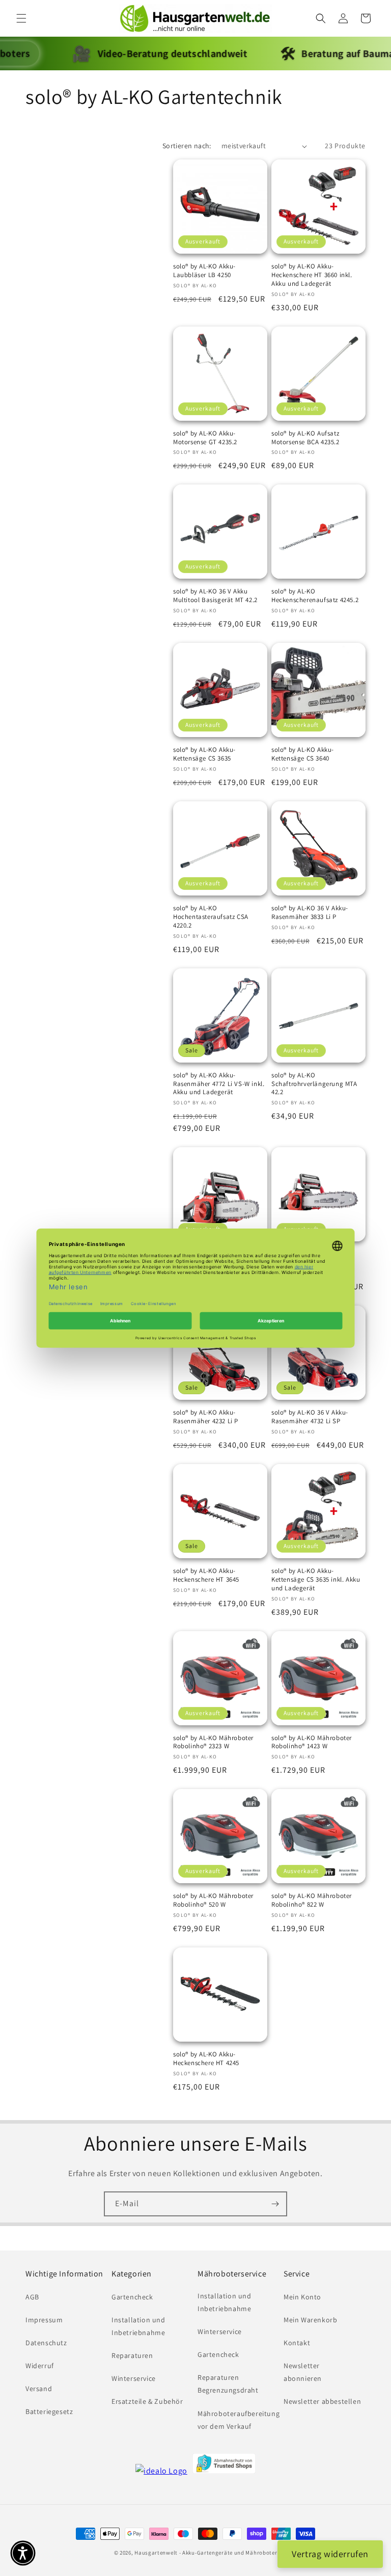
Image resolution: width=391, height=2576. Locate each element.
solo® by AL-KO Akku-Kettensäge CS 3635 (204, 754)
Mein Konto (302, 2297)
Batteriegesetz (49, 2411)
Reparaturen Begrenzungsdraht (228, 2384)
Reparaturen (132, 2355)
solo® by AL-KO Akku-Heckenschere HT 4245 (206, 2059)
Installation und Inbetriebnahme (138, 2326)
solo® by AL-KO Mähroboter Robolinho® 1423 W (312, 1742)
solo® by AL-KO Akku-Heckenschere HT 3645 (206, 1575)
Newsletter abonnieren (303, 2372)
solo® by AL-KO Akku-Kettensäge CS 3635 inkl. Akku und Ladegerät (316, 1580)
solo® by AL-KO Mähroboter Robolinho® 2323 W (213, 1742)
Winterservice (134, 2378)
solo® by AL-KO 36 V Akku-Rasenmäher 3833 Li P (310, 913)
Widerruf (40, 2366)
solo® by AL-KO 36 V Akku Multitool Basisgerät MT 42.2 (215, 596)
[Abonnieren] (275, 2204)
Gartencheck (132, 2297)
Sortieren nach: (187, 146)
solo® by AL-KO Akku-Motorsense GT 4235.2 (205, 438)
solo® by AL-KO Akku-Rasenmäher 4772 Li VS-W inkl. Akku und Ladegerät (219, 1084)
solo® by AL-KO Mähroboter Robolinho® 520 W (213, 1900)
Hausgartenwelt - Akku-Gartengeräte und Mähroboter (206, 2553)
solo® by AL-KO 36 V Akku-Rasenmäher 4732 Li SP (310, 1417)
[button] (21, 18)
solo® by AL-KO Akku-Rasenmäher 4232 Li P (206, 1417)
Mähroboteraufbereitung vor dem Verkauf (239, 2420)
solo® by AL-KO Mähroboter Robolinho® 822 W (312, 1900)
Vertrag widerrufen (330, 2554)
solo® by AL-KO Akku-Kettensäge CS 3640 (303, 754)
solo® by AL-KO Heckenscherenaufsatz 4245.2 (315, 596)
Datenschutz (46, 2343)
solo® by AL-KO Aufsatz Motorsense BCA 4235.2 (305, 438)
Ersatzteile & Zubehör (147, 2401)
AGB (32, 2297)
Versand (39, 2389)
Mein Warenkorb (310, 2320)
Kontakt (297, 2343)
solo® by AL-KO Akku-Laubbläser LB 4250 (204, 271)
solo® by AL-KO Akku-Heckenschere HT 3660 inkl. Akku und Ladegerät (312, 275)
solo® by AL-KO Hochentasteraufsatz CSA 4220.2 (211, 917)
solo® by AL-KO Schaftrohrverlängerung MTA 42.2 (314, 1084)
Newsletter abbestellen (322, 2401)
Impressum (44, 2320)
